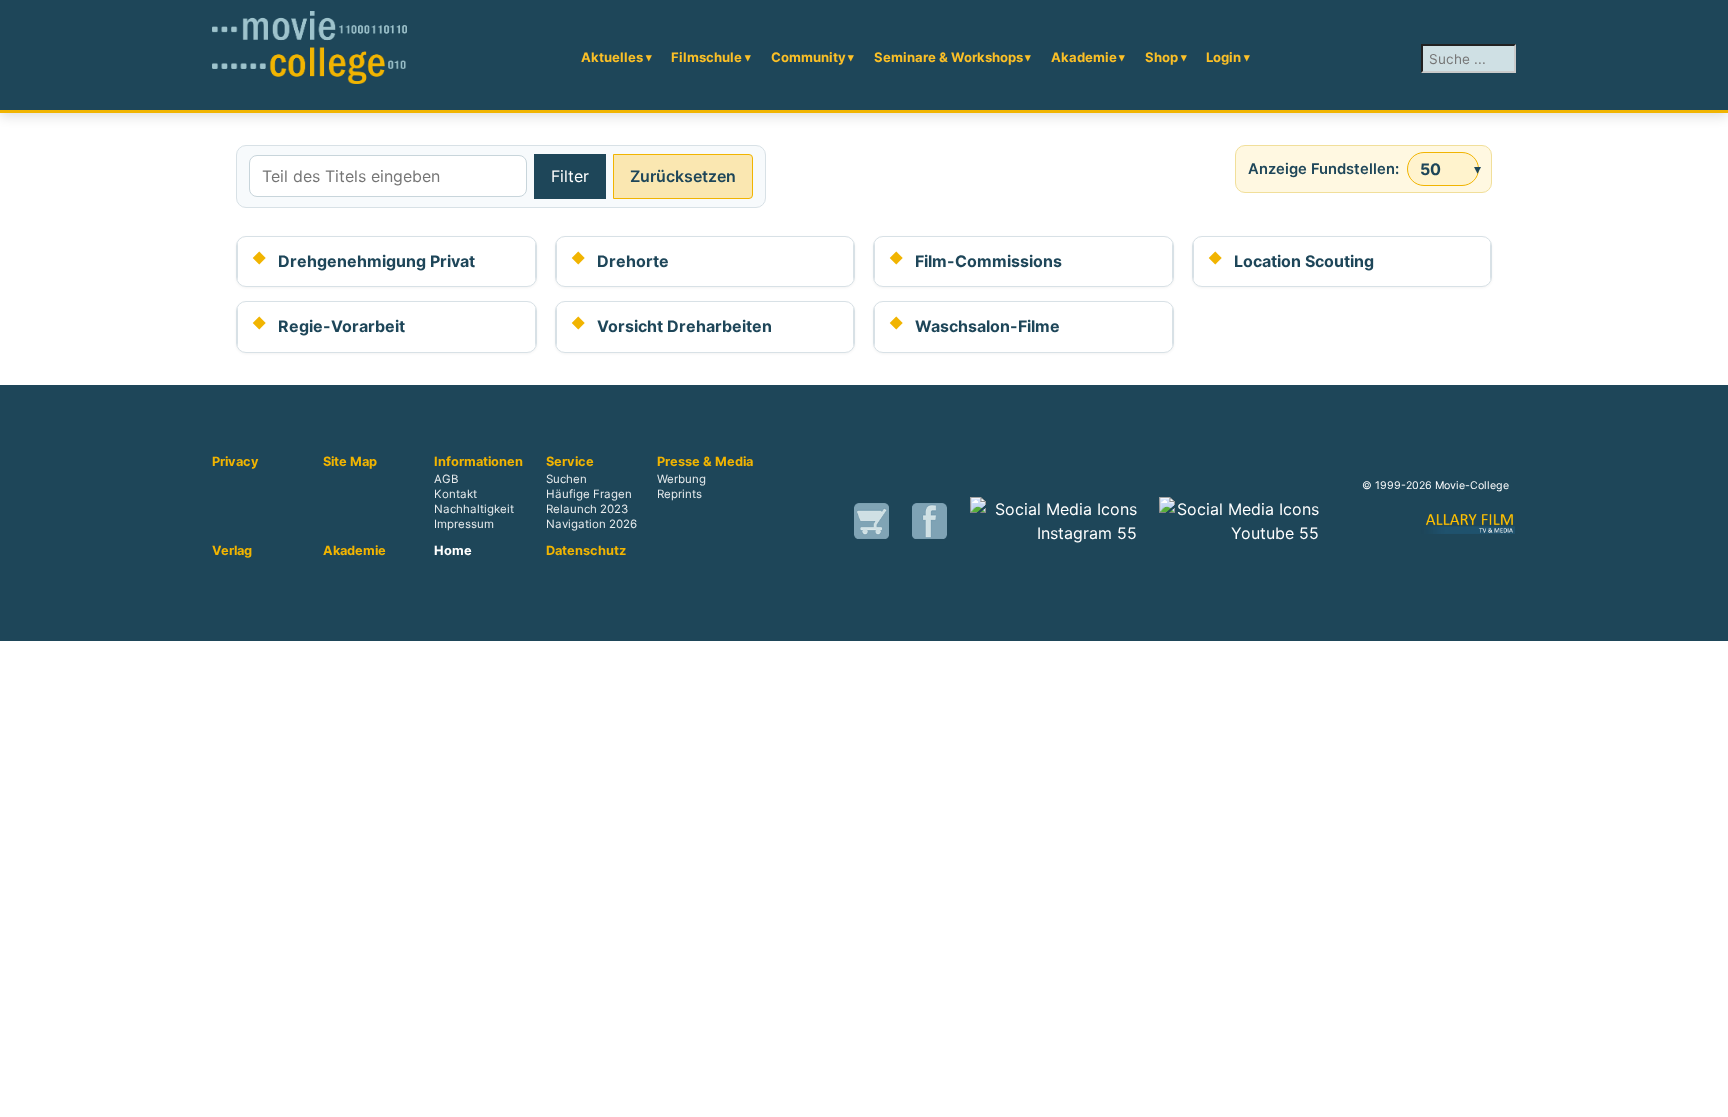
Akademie (1084, 57)
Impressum (464, 525)
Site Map (350, 462)
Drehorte (633, 261)
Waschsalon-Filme (987, 326)
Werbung (681, 479)
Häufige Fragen (589, 494)
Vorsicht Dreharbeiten (684, 326)
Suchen (566, 479)
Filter (570, 176)
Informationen (478, 462)
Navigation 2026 (591, 525)
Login (1223, 57)
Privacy (235, 462)
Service (570, 462)
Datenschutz (586, 551)
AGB (446, 479)
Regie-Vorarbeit (341, 326)
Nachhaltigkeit (474, 510)
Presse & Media (705, 462)
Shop (1161, 57)
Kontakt (455, 494)
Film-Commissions (988, 261)
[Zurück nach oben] (1703, 1092)
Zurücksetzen (683, 176)
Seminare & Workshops (948, 57)
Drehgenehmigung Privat (376, 261)
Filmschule (706, 57)
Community (808, 57)
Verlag (232, 551)
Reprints (679, 494)
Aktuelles (612, 57)
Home (453, 551)
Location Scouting (1304, 261)
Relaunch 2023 (587, 510)
